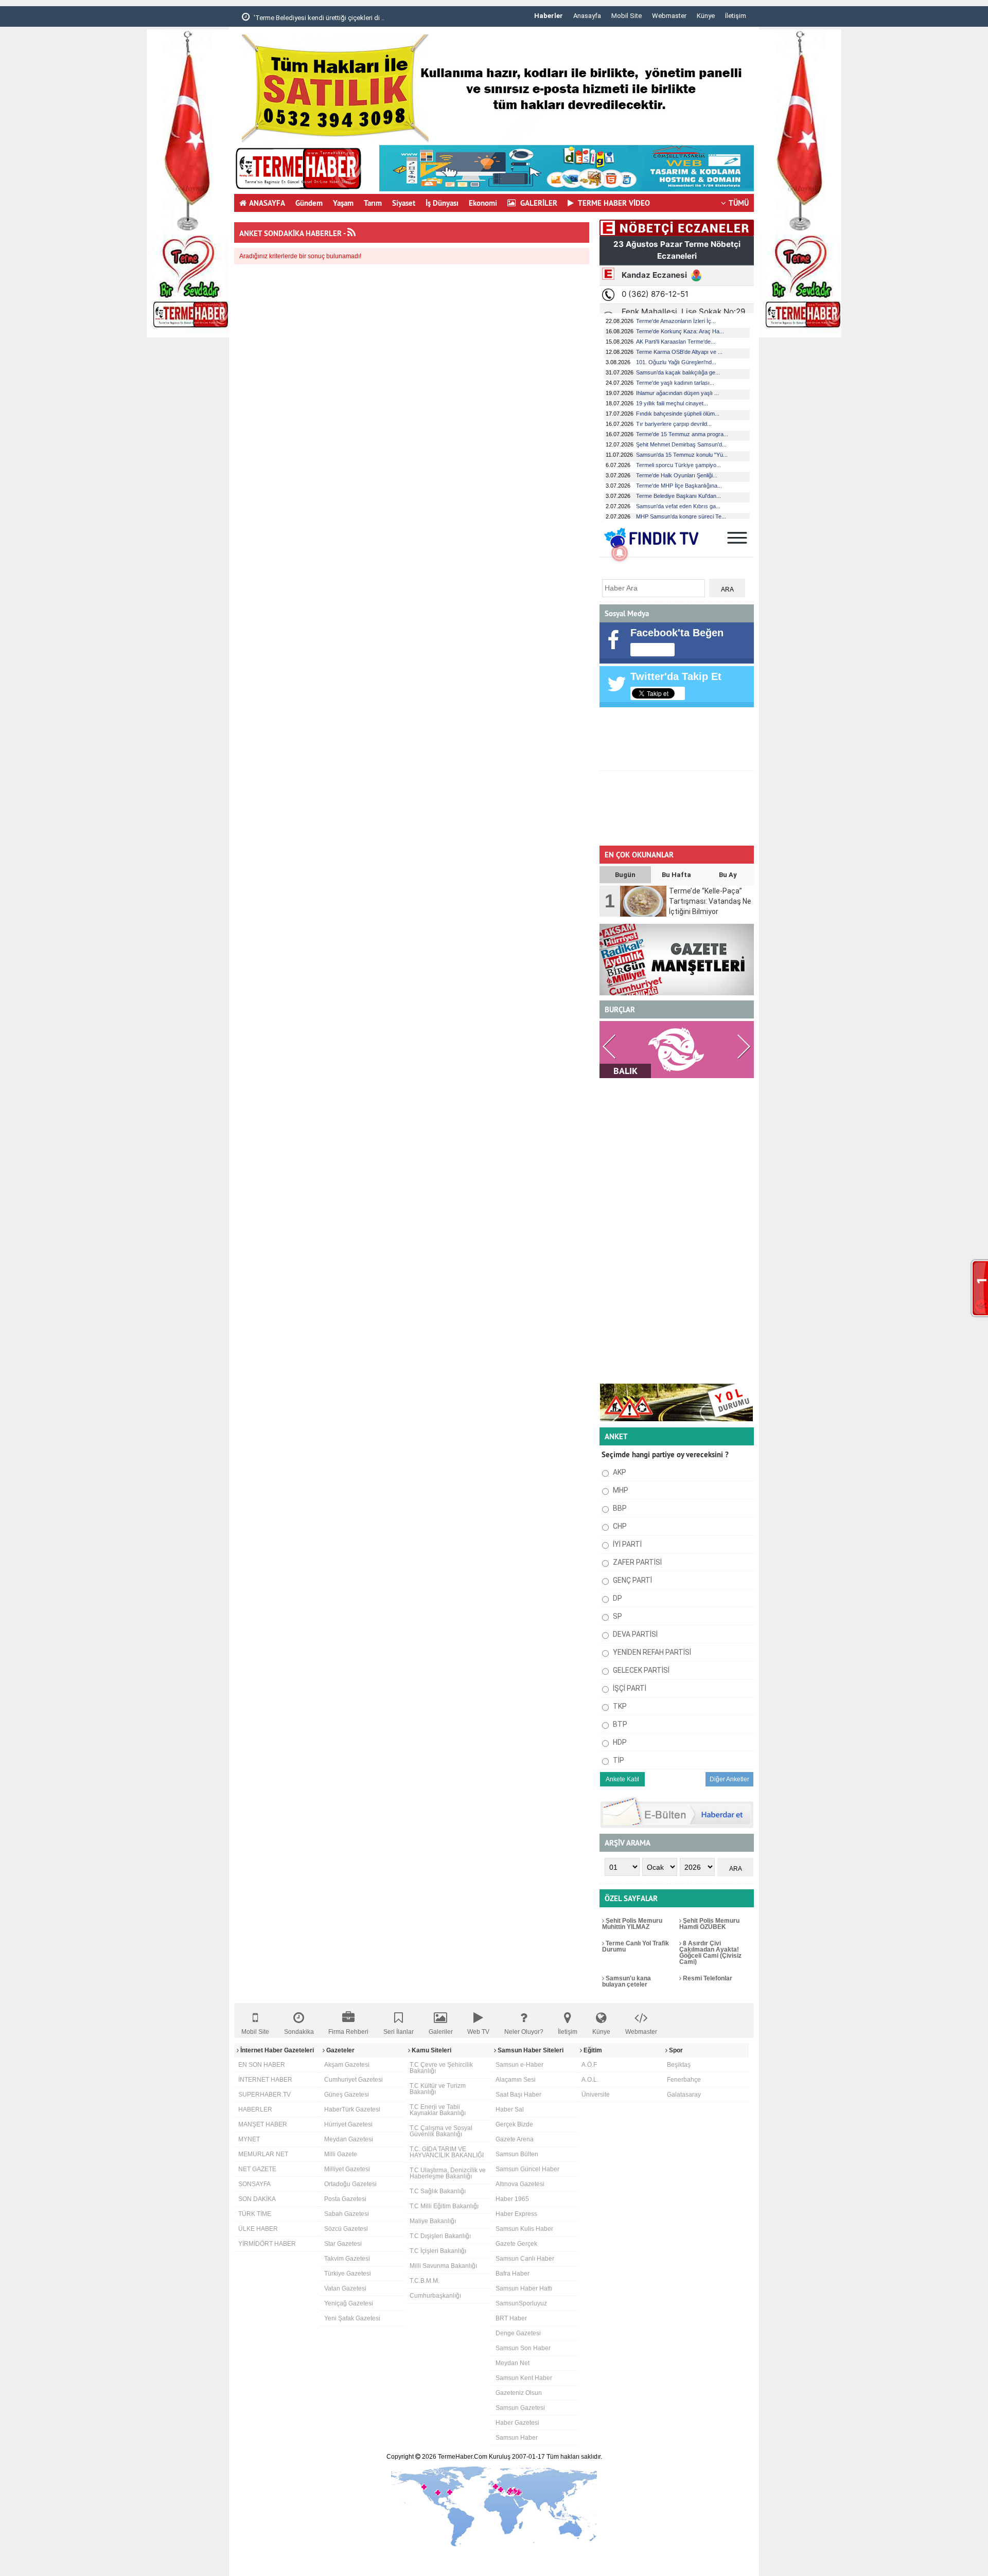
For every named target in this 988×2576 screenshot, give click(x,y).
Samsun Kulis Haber (524, 2229)
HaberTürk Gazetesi (352, 2109)
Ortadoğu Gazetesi (350, 2184)
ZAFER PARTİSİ (637, 1562)
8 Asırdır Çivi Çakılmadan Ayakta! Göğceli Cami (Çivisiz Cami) (710, 1953)
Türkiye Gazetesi (348, 2274)
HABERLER (255, 2109)
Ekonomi (483, 203)
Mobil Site (627, 16)
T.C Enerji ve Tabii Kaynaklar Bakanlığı (438, 2110)
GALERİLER (538, 203)
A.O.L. (590, 2080)
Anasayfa (587, 16)
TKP (619, 1706)
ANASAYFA (267, 203)
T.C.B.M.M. (425, 2281)
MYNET (249, 2139)
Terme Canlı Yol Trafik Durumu (636, 1946)
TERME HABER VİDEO (613, 203)
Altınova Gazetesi (520, 2184)
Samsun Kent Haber (524, 2378)
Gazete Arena (515, 2139)
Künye (706, 16)
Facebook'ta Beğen (677, 633)
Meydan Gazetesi (349, 2139)
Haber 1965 (512, 2199)
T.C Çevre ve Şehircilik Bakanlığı (441, 2068)
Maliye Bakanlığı (433, 2221)
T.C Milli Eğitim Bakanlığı (444, 2206)
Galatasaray (684, 2095)
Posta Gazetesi (345, 2199)
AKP (619, 1472)
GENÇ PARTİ (632, 1580)
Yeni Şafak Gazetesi (352, 2318)
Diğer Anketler (729, 1779)
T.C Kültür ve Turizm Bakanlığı (438, 2089)
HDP (619, 1742)
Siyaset (404, 203)
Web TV (478, 2032)
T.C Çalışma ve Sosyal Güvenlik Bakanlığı (441, 2131)
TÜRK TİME (255, 2214)
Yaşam (343, 203)
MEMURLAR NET (263, 2154)
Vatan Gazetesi (345, 2288)
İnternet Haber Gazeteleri (276, 2050)
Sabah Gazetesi (347, 2214)
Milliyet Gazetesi (347, 2169)
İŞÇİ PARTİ (629, 1688)
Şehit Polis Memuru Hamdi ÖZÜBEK (709, 1924)
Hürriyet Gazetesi (348, 2124)
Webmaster (669, 16)
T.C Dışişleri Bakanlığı (440, 2236)
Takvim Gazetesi (347, 2259)
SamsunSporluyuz (521, 2303)
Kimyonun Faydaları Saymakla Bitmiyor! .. (315, 18)
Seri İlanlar (399, 2032)
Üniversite (596, 2095)
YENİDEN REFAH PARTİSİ (651, 1652)
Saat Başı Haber (518, 2095)
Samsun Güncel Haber (527, 2169)
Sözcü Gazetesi (346, 2229)
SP (617, 1616)
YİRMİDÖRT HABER (267, 2244)
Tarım (373, 203)
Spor (675, 2050)
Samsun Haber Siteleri (530, 2050)
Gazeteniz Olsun (519, 2393)
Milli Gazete (341, 2154)
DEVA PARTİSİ (634, 1634)
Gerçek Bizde (514, 2124)
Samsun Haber (517, 2438)
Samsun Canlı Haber (525, 2259)
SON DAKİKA (257, 2199)
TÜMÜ (739, 203)
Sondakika (299, 2032)
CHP (619, 1526)
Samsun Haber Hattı (524, 2288)
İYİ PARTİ (627, 1544)
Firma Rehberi (348, 2032)
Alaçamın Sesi (516, 2080)
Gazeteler (340, 2050)
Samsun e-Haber (519, 2065)
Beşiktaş (679, 2065)
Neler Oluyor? (524, 2032)
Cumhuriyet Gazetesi (354, 2080)
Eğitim (592, 2050)
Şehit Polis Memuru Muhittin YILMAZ (632, 1924)
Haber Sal (510, 2109)
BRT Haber (511, 2318)
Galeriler (441, 2032)
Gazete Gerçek (516, 2244)
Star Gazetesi (343, 2244)
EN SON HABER (262, 2065)
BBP (619, 1508)
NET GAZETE (257, 2169)
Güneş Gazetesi (347, 2095)
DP (617, 1598)
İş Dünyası (442, 203)
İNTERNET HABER (265, 2080)
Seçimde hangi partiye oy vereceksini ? (665, 1454)
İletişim (736, 16)
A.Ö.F (589, 2065)
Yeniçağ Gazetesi (349, 2303)
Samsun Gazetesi (520, 2408)
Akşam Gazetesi (347, 2065)
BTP (619, 1724)
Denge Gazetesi (518, 2333)
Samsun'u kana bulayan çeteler (627, 1981)
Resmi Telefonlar (707, 1978)
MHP (620, 1490)
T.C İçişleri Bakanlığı (438, 2251)
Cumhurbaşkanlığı (435, 2296)
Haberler (549, 16)
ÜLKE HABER (258, 2229)
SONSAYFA (254, 2184)
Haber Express (516, 2214)
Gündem (309, 203)
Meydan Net (513, 2363)
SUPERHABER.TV (264, 2095)
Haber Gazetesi (517, 2423)
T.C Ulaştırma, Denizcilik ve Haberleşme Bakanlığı (448, 2173)
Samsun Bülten (517, 2154)
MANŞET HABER (263, 2124)
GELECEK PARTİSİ (640, 1670)
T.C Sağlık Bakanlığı (438, 2191)
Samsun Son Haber (523, 2348)
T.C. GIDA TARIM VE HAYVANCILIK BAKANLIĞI (447, 2152)
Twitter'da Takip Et (676, 676)
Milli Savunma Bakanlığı (443, 2266)
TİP (618, 1760)
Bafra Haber (513, 2274)
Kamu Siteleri (431, 2050)
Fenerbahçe (684, 2080)
